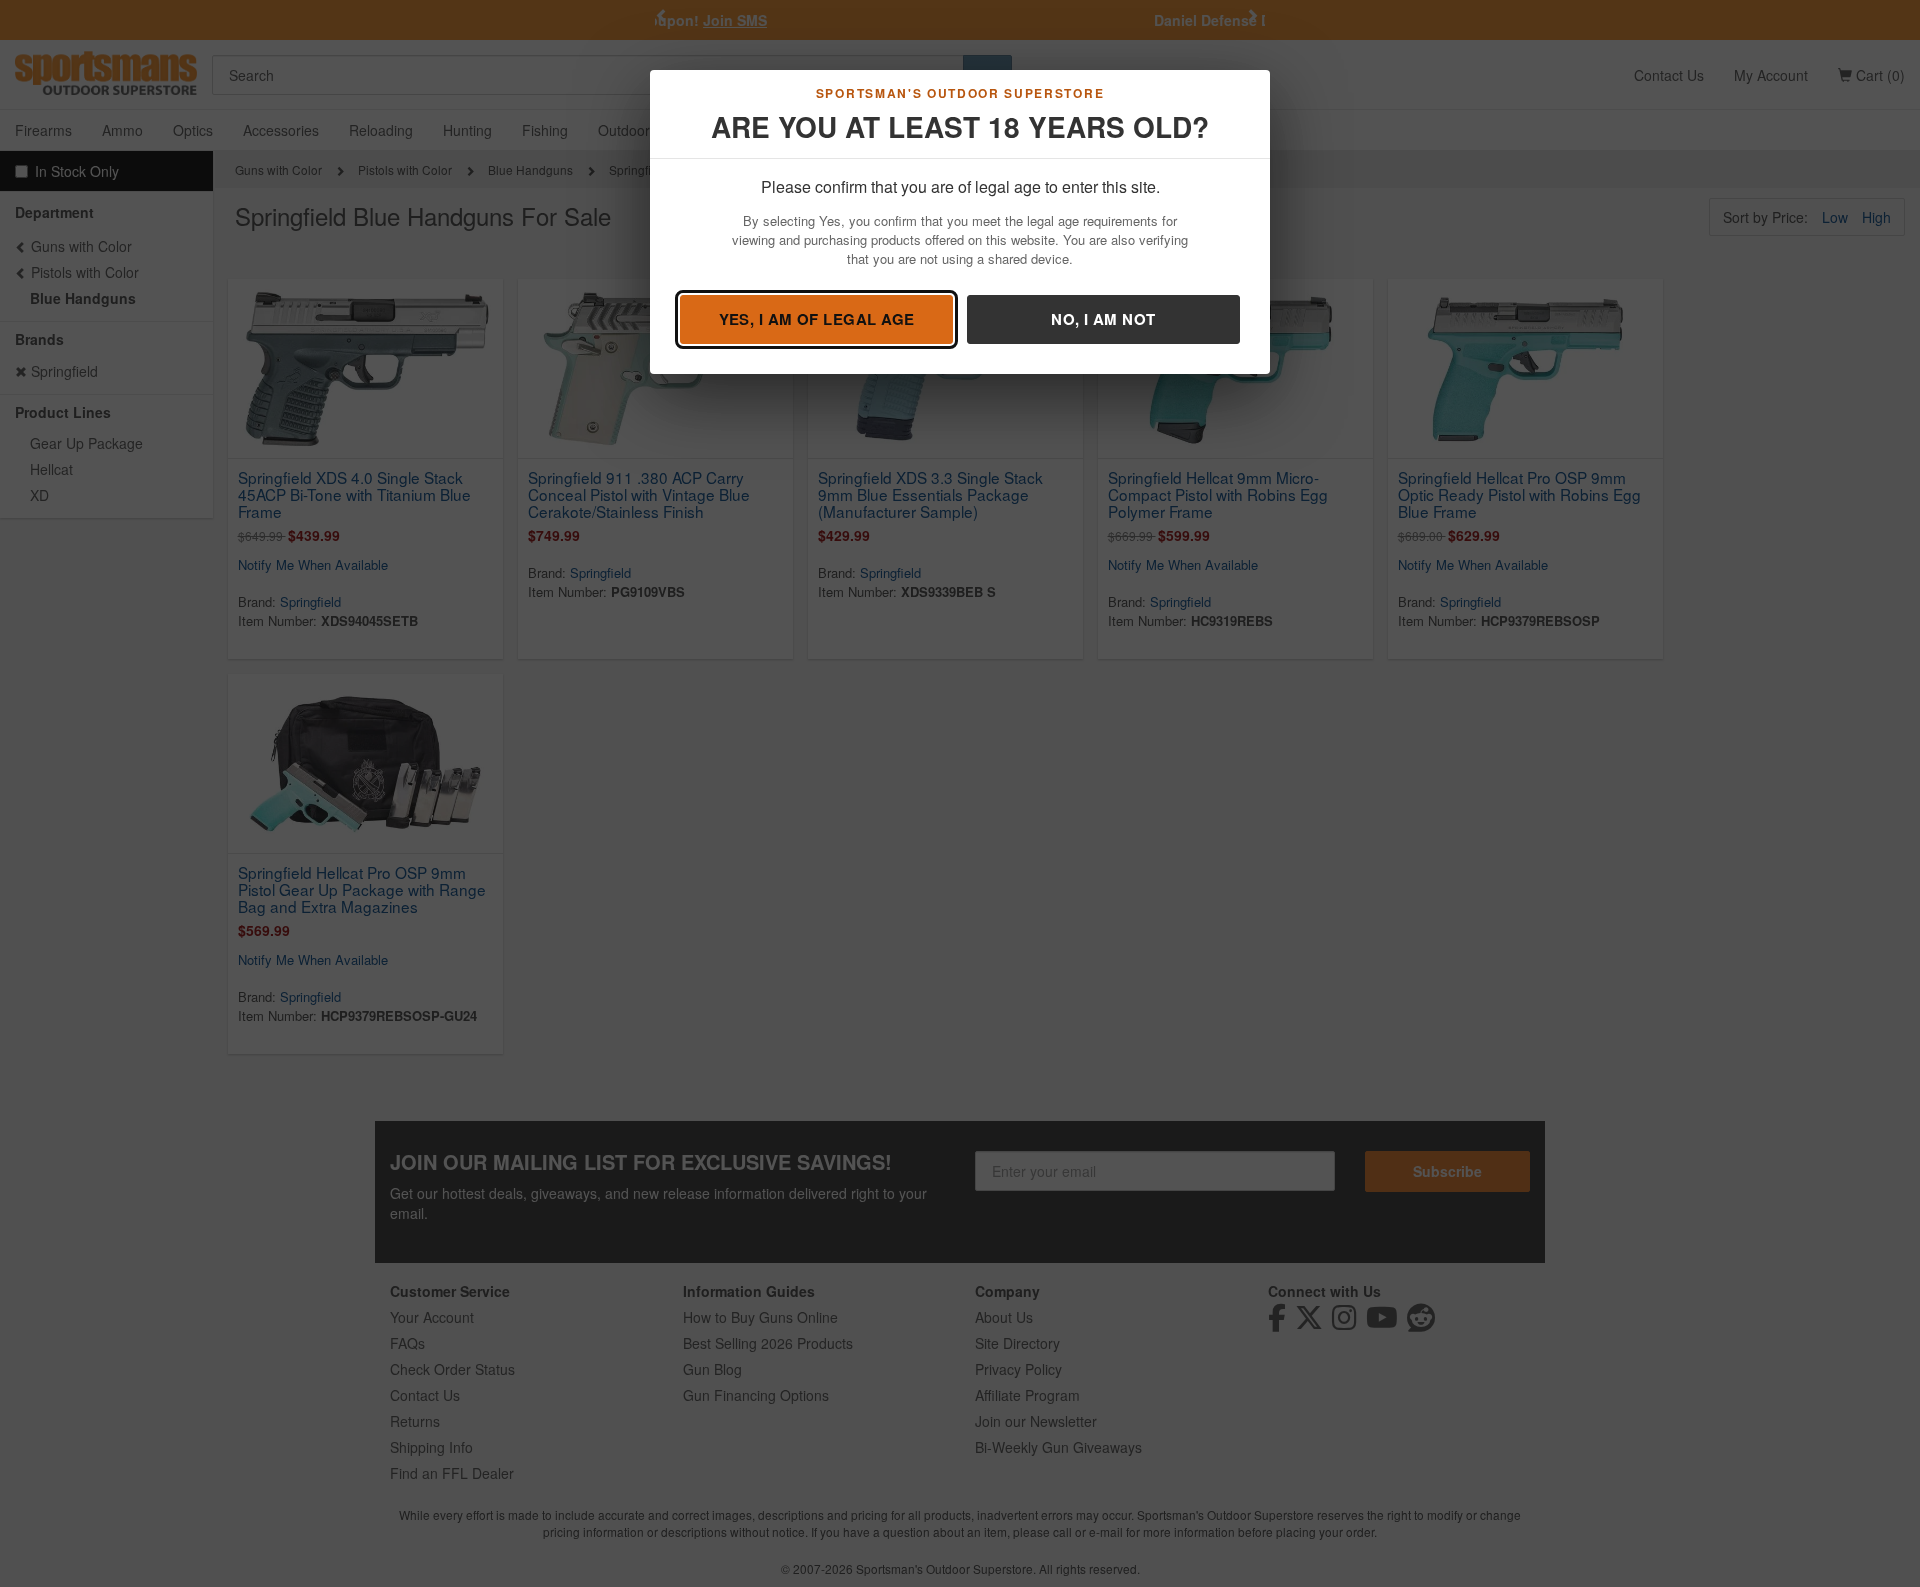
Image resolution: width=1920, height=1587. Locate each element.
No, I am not (1103, 319)
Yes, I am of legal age (817, 319)
